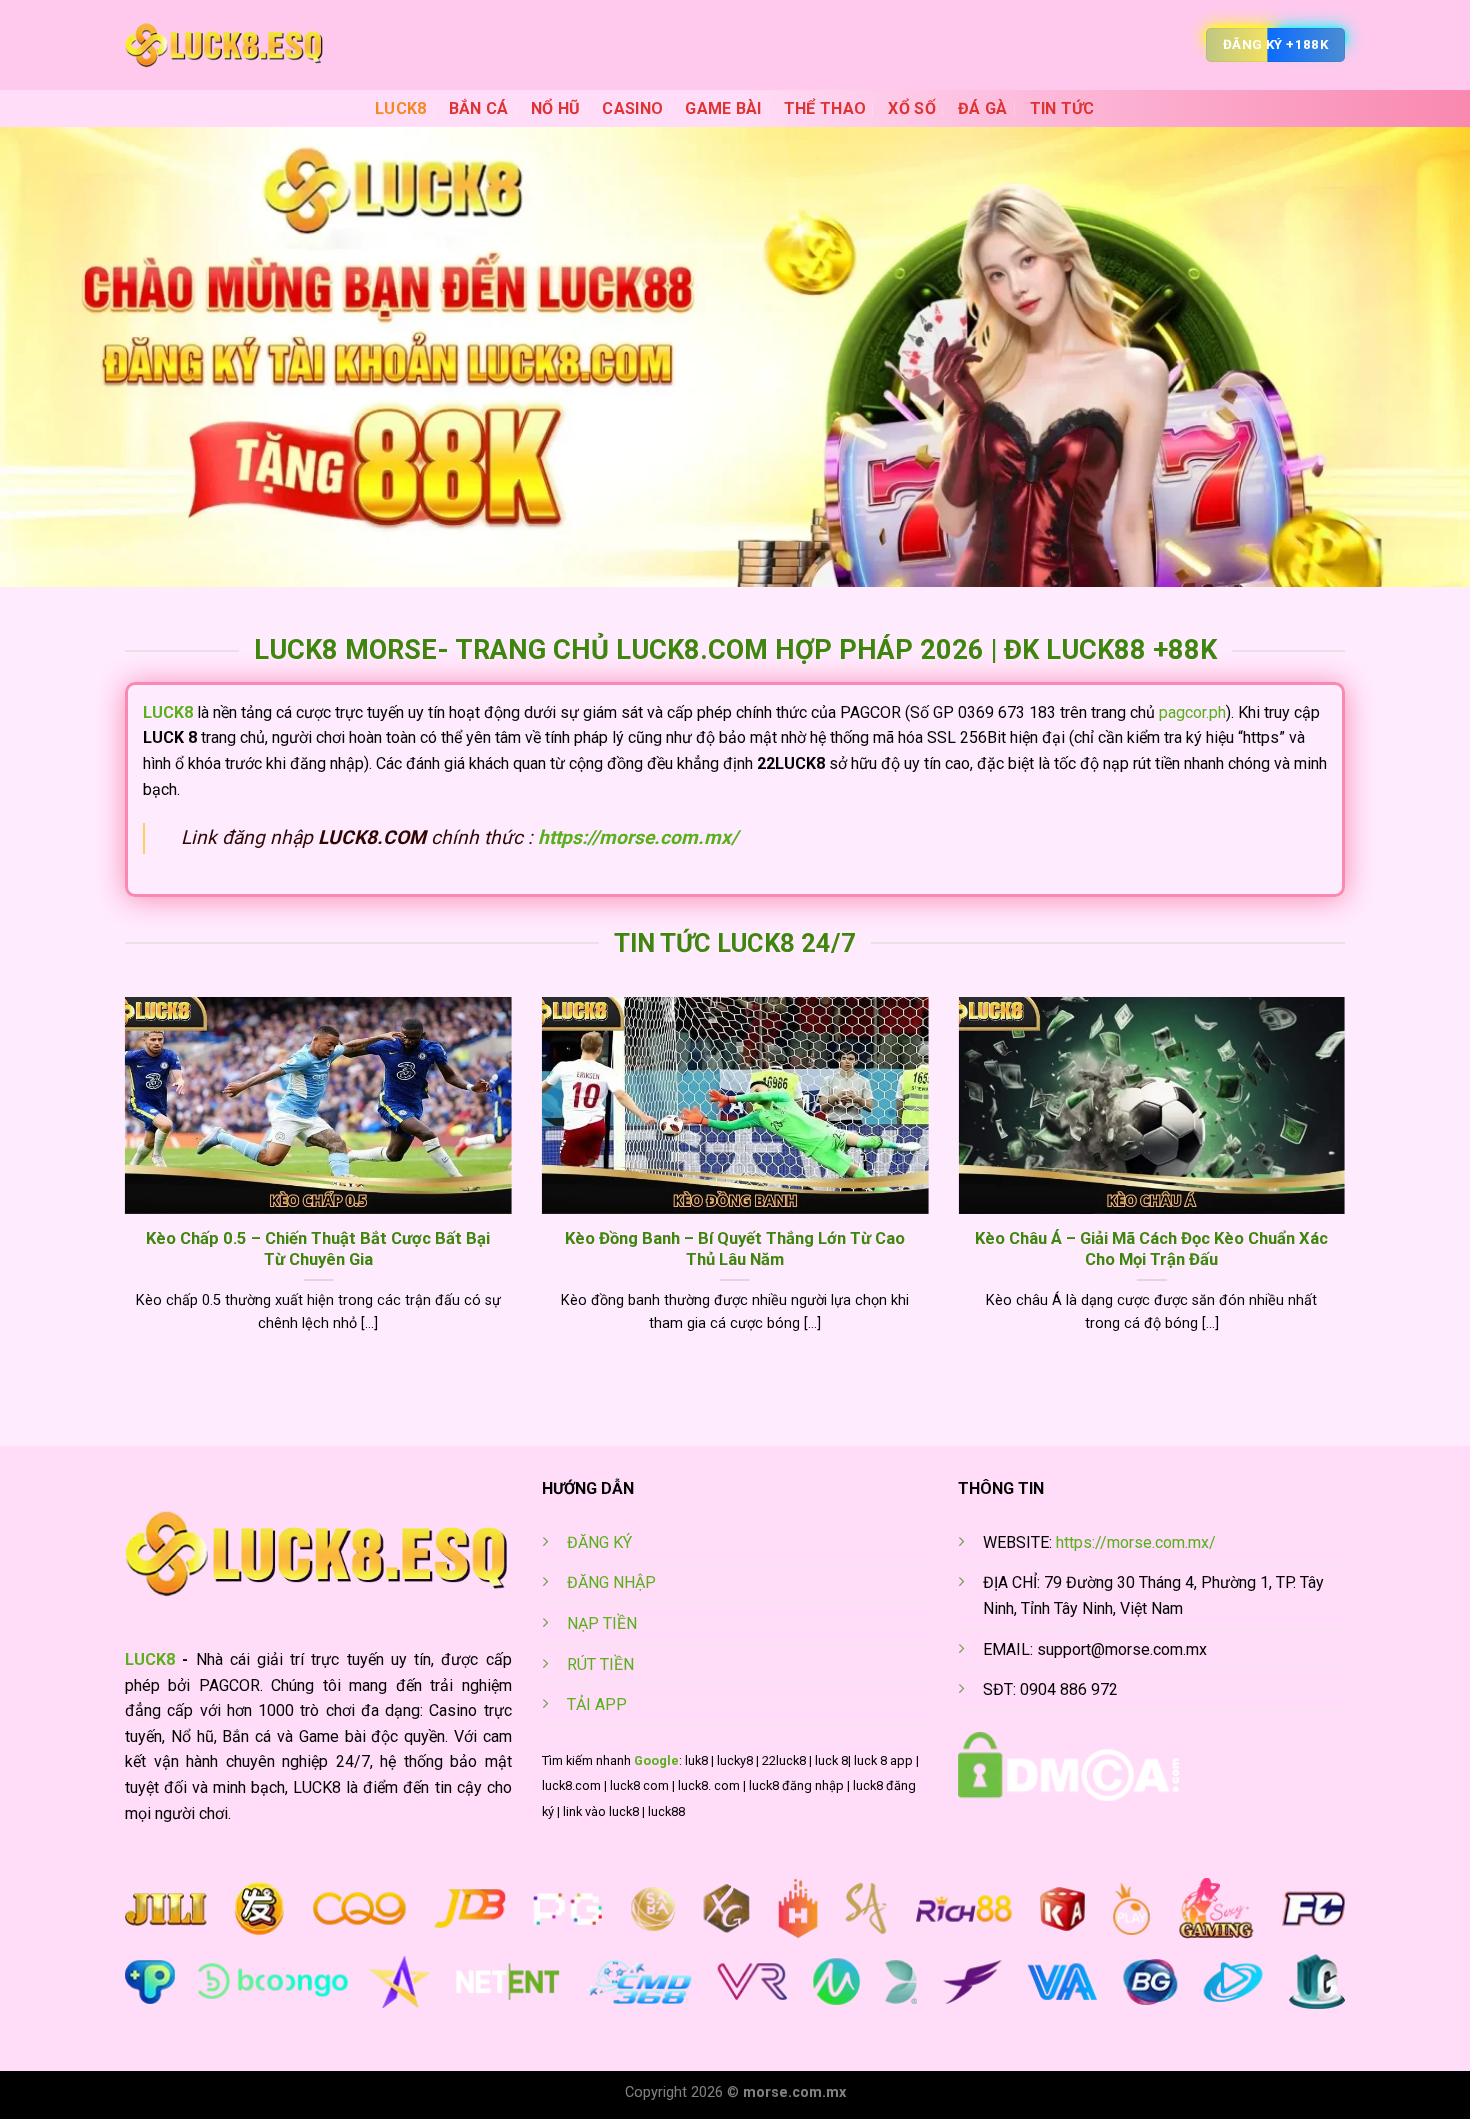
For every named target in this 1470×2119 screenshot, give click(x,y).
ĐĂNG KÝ (599, 1542)
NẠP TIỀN (602, 1623)
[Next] (1349, 1190)
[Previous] (121, 1190)
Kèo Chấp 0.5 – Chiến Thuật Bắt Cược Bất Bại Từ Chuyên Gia (318, 1249)
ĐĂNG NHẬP (611, 1582)
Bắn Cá (479, 108)
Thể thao (825, 108)
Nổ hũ (556, 108)
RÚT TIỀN (600, 1664)
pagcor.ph (1192, 712)
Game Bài (723, 108)
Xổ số (912, 108)
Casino (632, 108)
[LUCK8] (225, 45)
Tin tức (1062, 108)
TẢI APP (597, 1704)
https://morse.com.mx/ (638, 837)
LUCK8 (401, 108)
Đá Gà (983, 108)
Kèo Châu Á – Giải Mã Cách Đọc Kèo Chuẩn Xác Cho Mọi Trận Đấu (1151, 1249)
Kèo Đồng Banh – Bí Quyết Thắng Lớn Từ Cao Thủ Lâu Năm (735, 1249)
